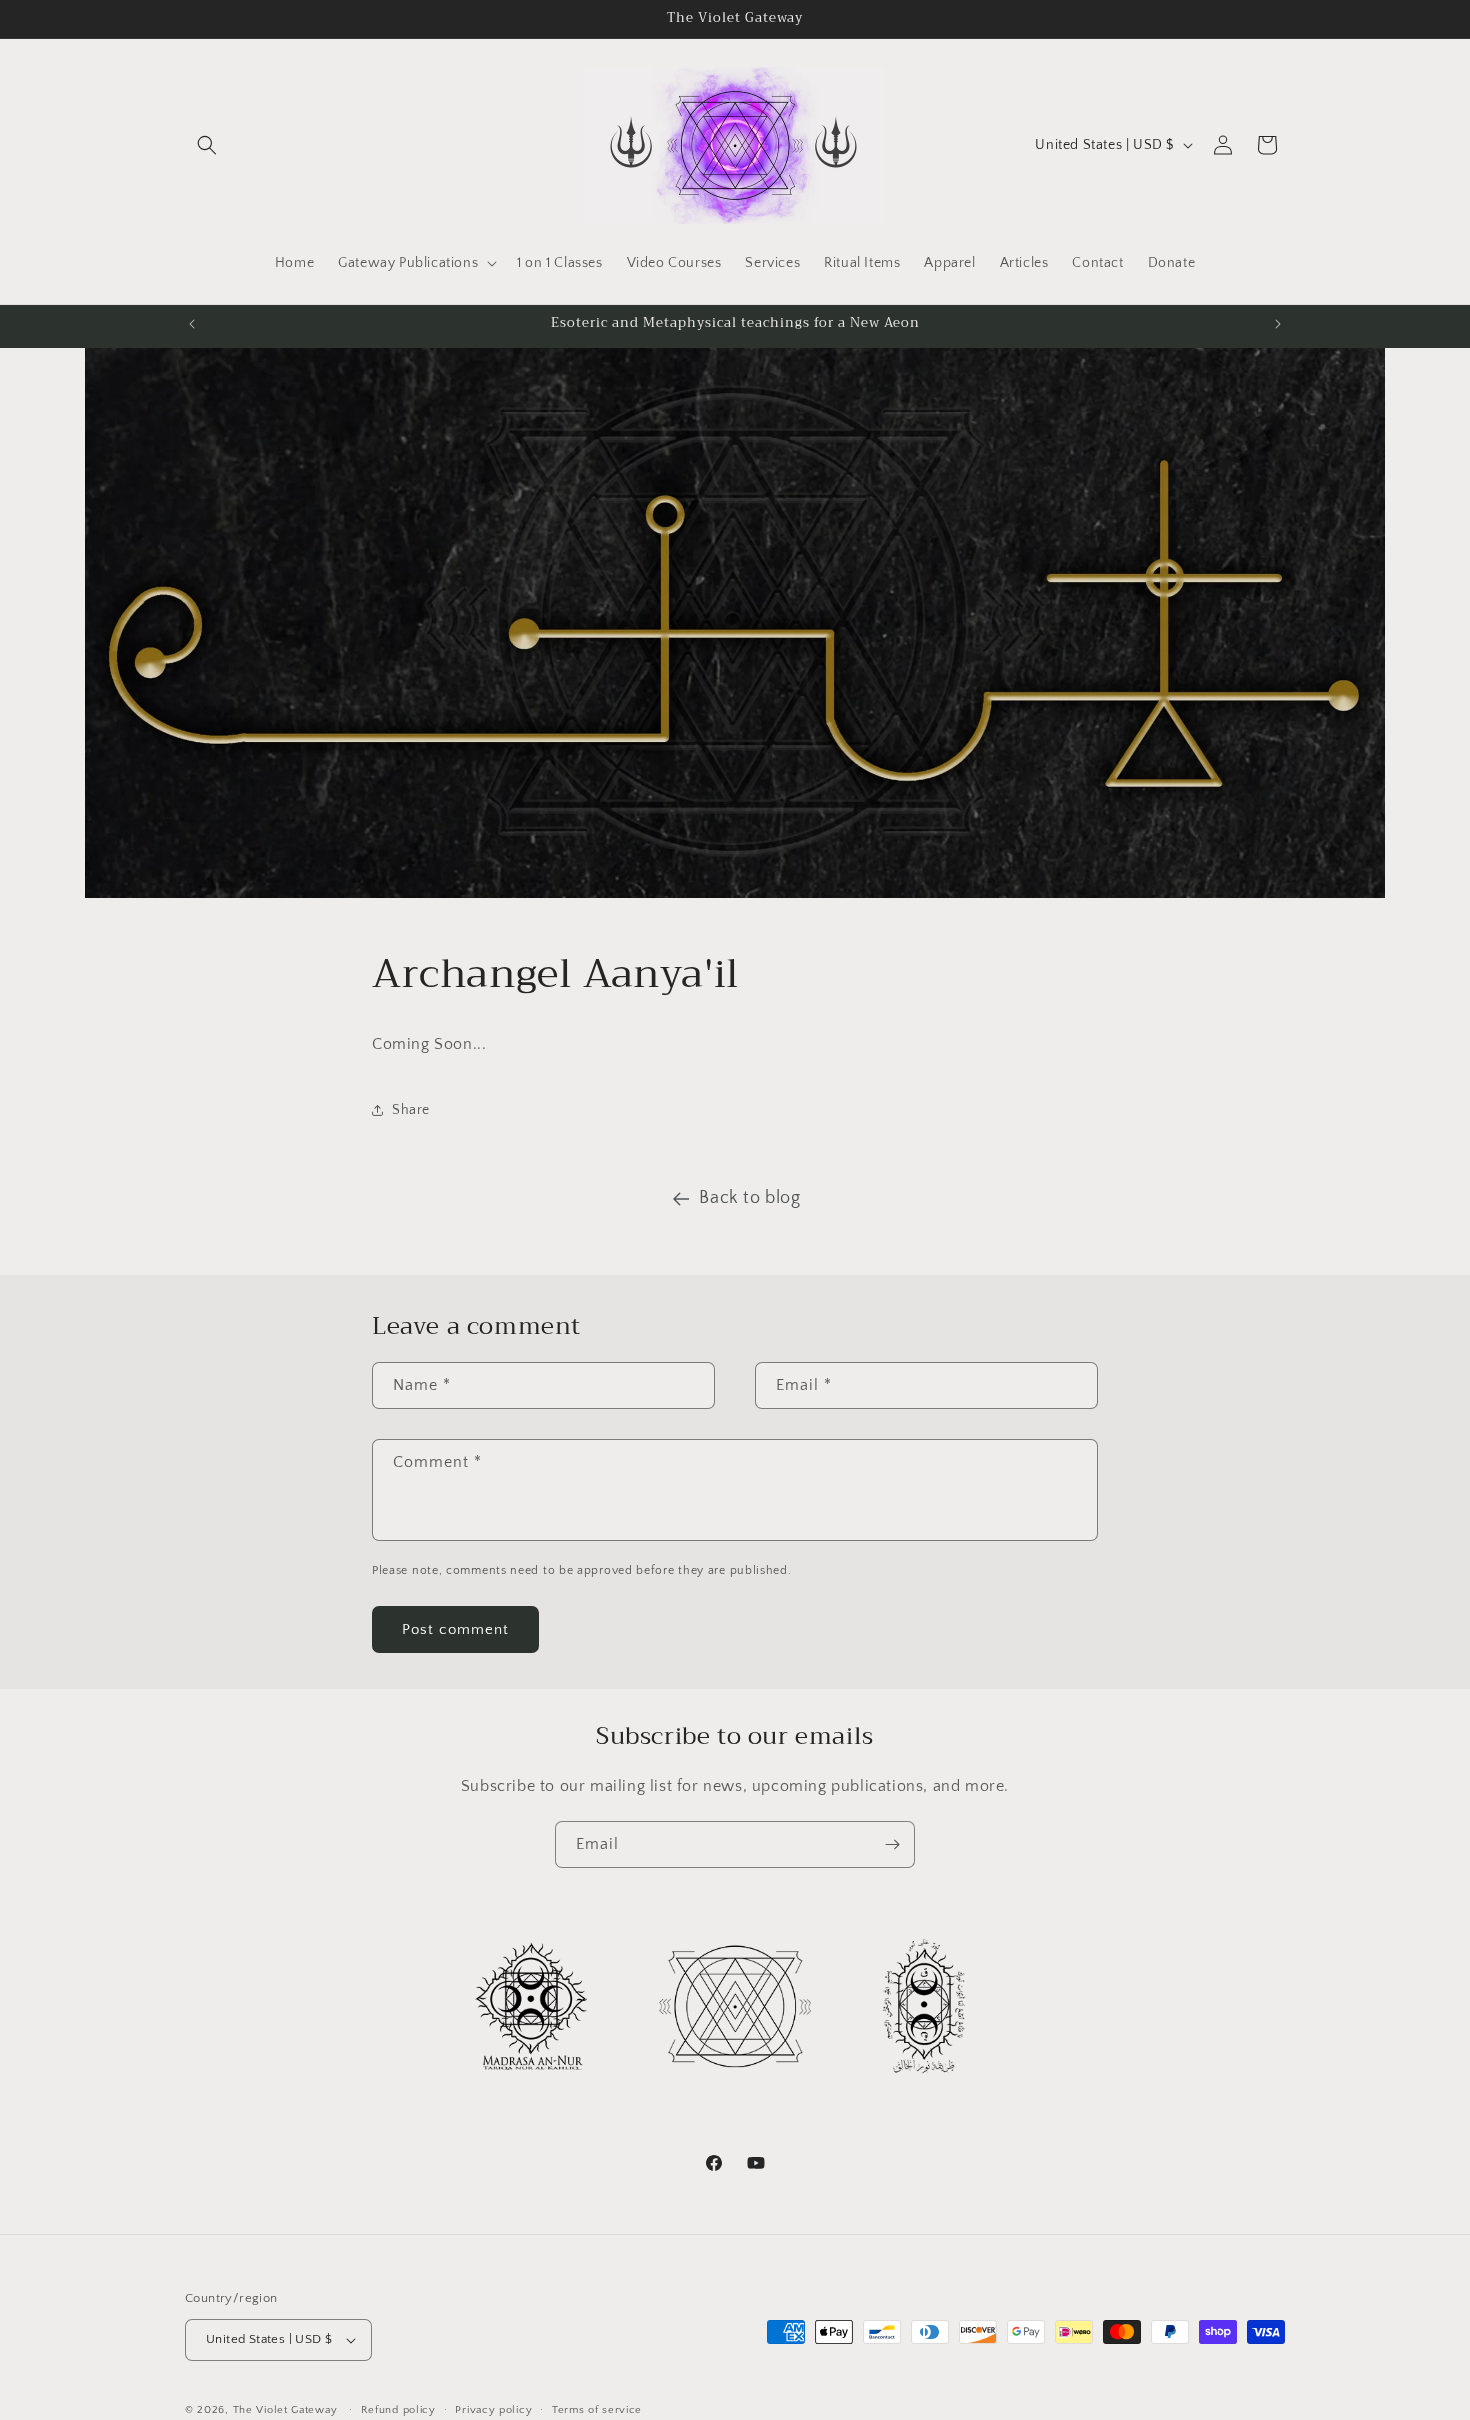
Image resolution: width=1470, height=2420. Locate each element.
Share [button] (411, 1110)
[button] (207, 145)
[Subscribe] (892, 1844)
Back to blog (749, 1198)
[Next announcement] (1278, 324)
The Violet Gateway (285, 2410)
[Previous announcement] (192, 324)
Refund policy (398, 2409)
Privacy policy (493, 2409)
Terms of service (597, 2409)
